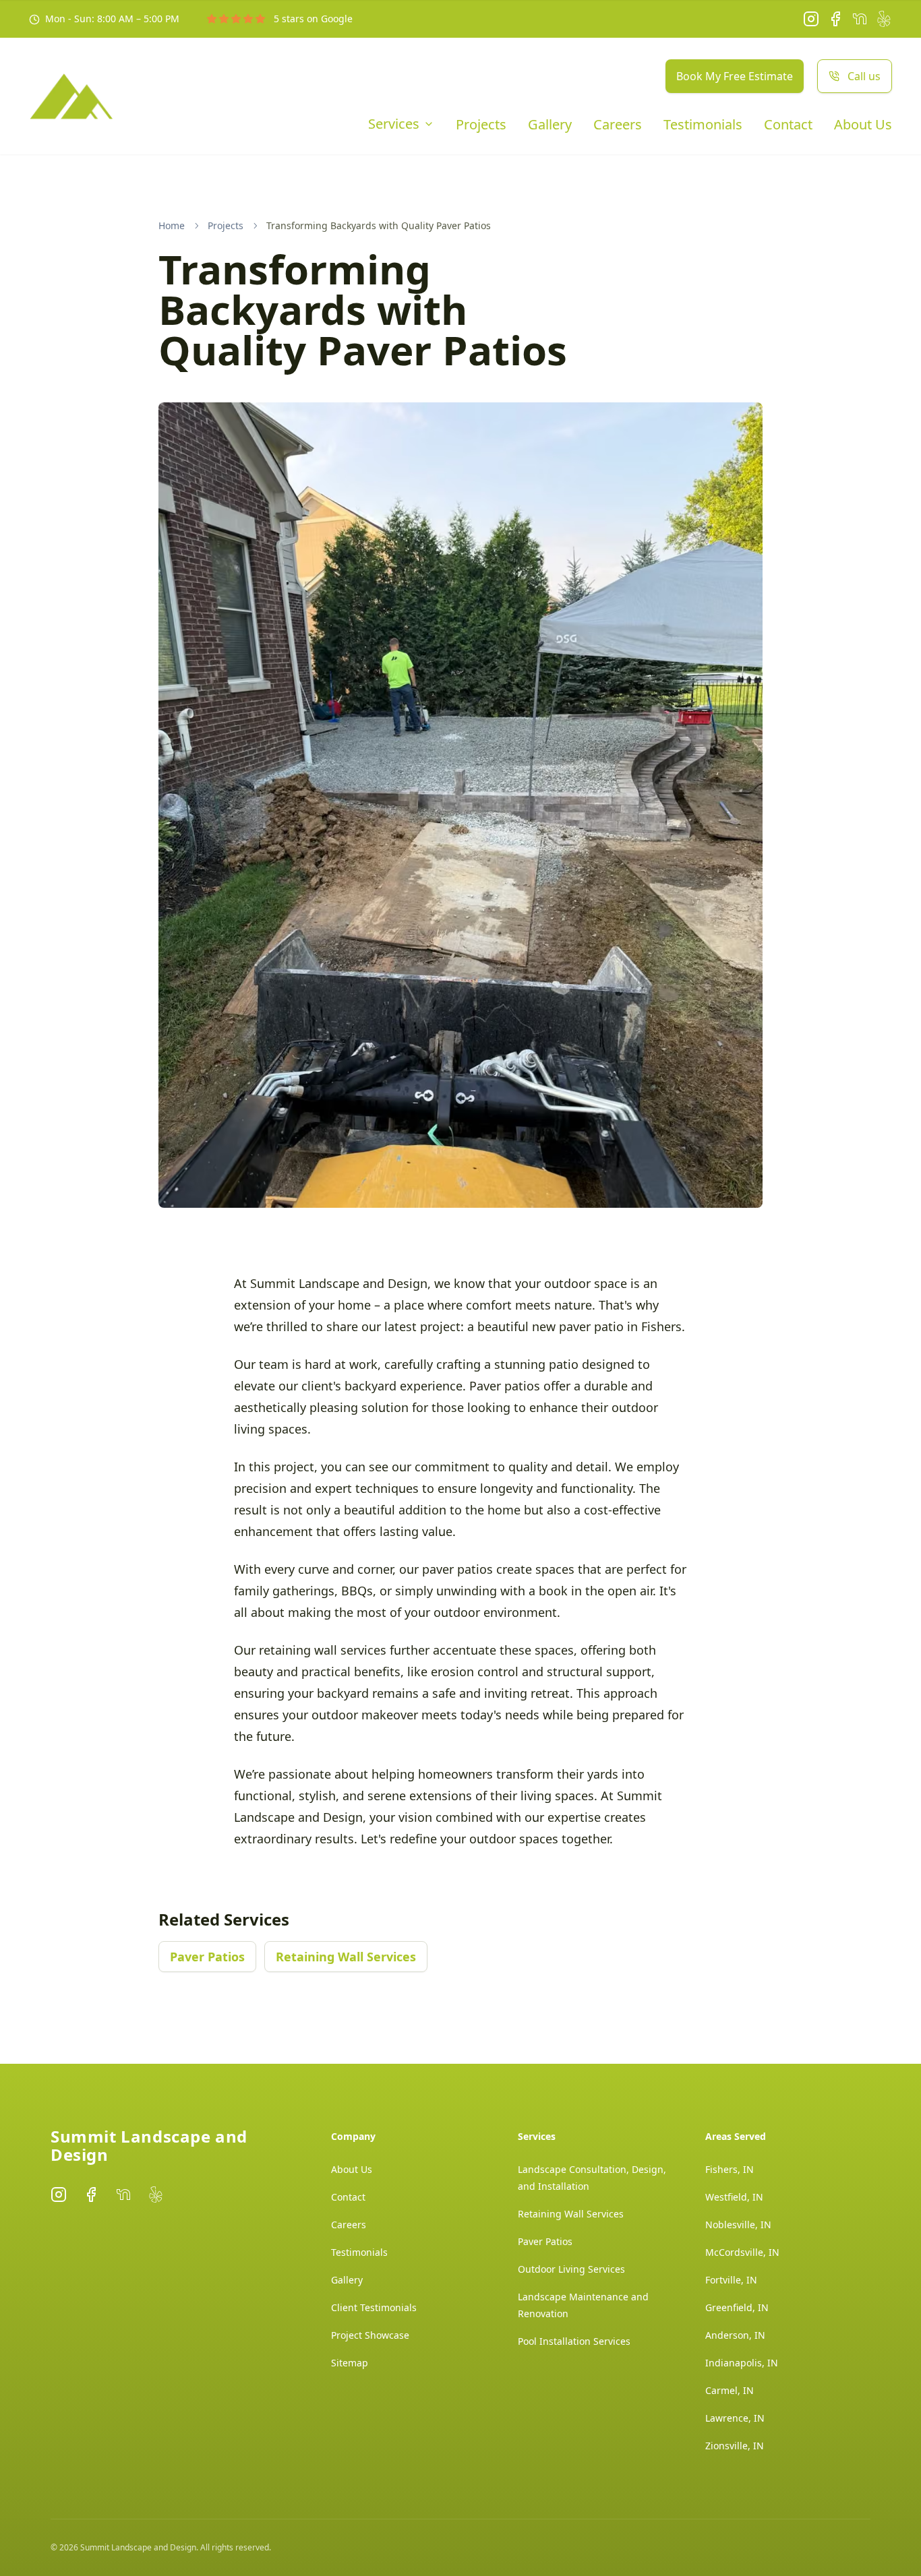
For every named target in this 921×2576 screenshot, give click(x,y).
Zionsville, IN (735, 2446)
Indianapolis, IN (742, 2363)
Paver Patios (207, 1957)
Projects (481, 125)
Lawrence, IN (735, 2418)
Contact (788, 125)
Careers (618, 125)
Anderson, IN (735, 2335)
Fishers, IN (730, 2169)
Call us (864, 76)
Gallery (550, 125)
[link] (379, 226)
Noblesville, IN (738, 2225)
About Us (863, 125)
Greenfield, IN (737, 2307)
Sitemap (350, 2363)
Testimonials (703, 125)
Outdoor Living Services (571, 2269)
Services (394, 124)
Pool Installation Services (574, 2341)
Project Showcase (370, 2335)
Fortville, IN (731, 2280)
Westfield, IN (734, 2197)
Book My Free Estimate (735, 76)
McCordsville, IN (742, 2252)
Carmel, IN (730, 2390)
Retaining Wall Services (346, 1957)
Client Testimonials (374, 2307)
